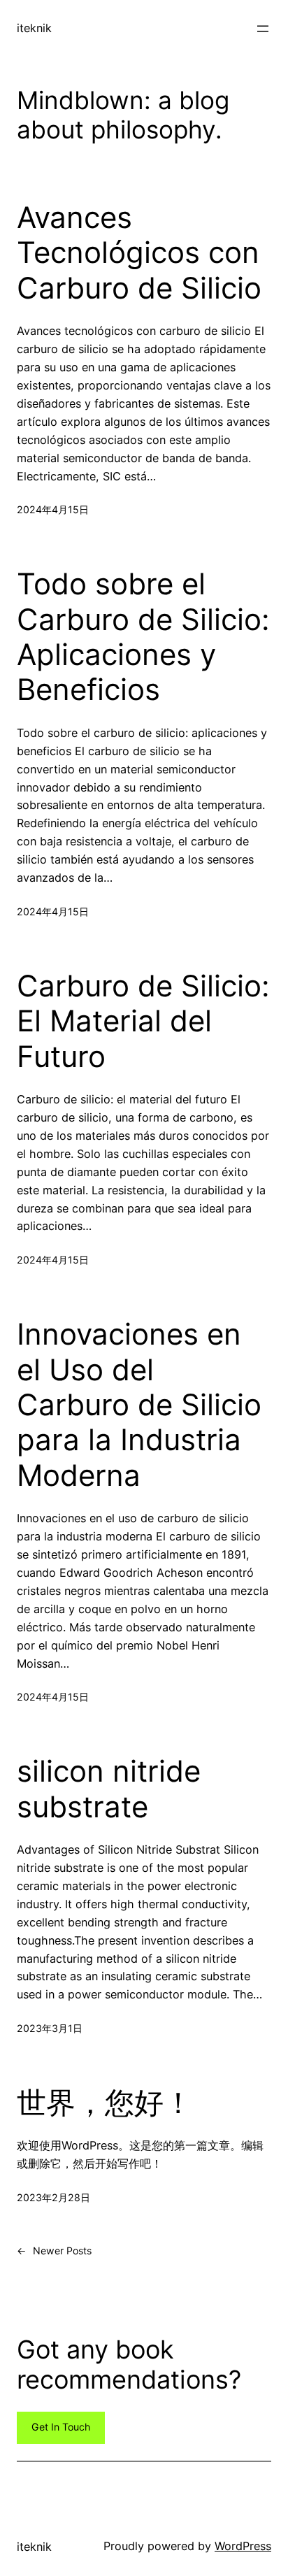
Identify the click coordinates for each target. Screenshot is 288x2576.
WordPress (243, 2546)
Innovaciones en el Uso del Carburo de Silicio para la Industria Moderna (139, 1405)
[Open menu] (263, 29)
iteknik (34, 28)
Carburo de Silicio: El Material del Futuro (143, 1021)
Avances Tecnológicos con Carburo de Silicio (139, 253)
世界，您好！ (105, 2103)
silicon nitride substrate (109, 1789)
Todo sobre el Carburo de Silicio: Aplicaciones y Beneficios (143, 637)
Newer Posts (54, 2251)
